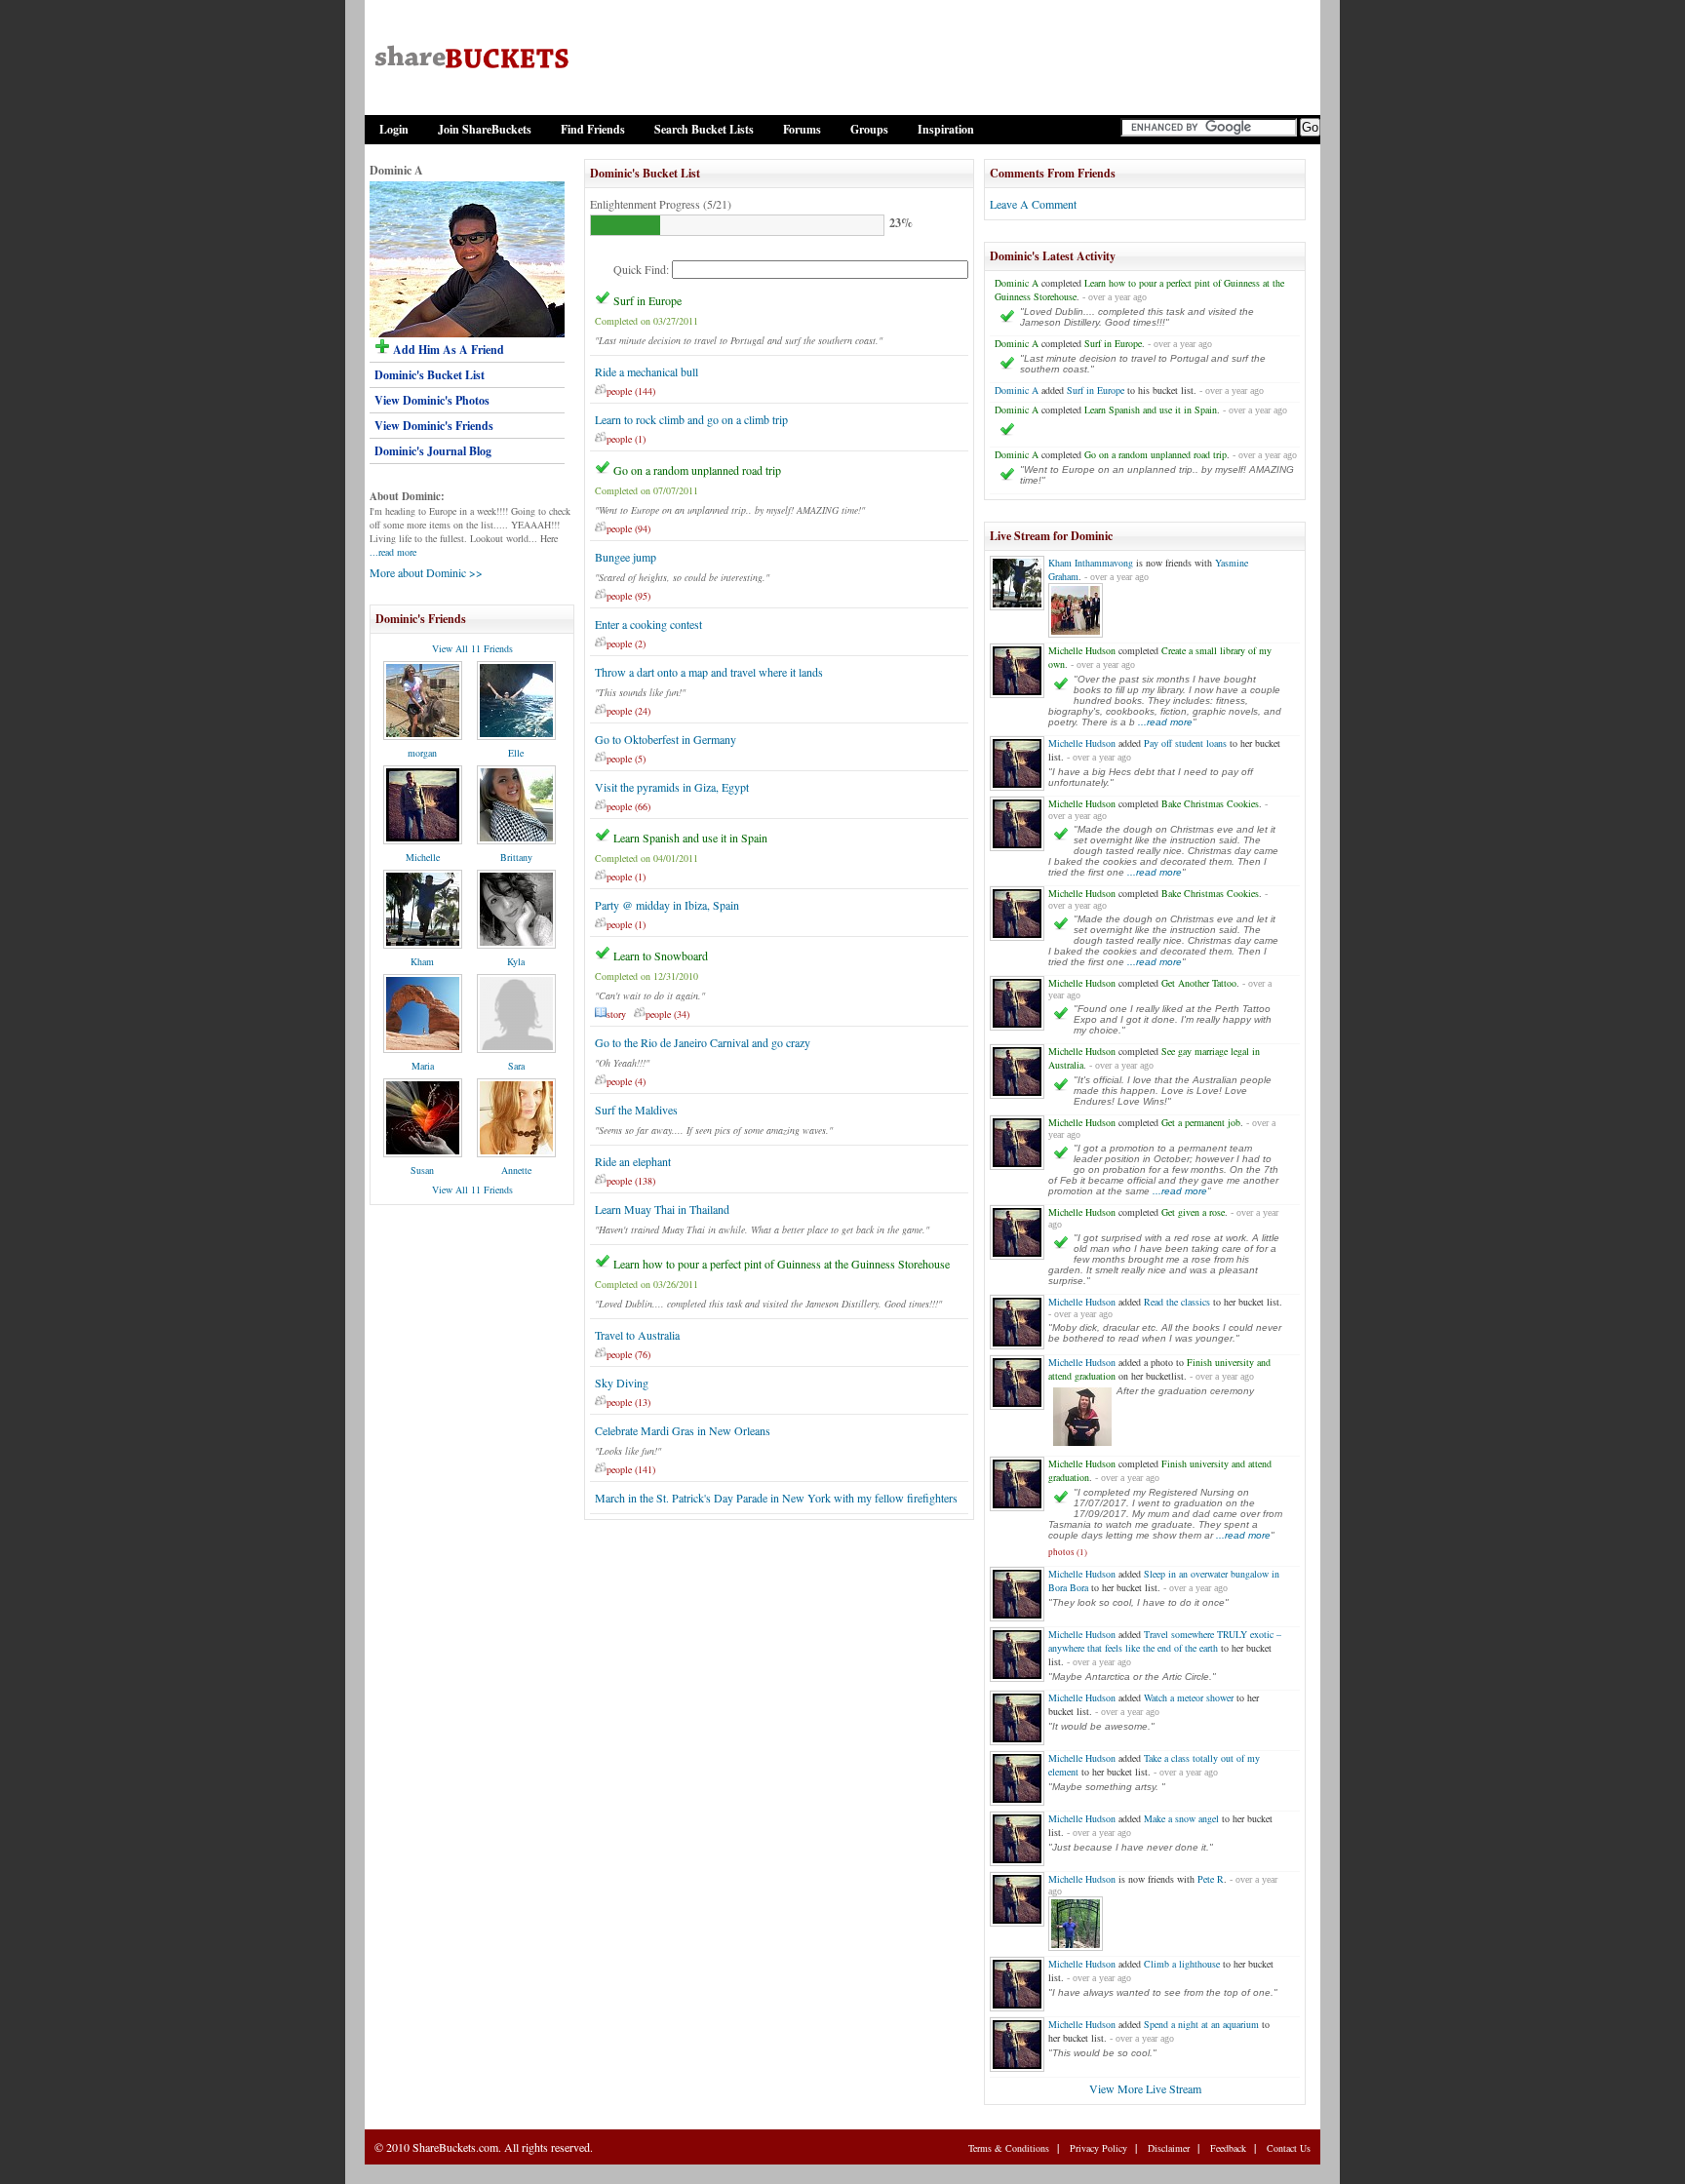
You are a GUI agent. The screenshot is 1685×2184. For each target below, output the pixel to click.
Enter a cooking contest (648, 624)
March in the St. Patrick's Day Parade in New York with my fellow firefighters (776, 1498)
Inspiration (946, 129)
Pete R (1211, 1879)
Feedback (1228, 2148)
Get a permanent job (1201, 1122)
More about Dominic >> (426, 572)
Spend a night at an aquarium (1201, 2024)
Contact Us (1289, 2148)
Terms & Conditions (1009, 2148)
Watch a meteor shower (1189, 1697)
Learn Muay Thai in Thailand (662, 1209)
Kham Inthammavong (1091, 563)
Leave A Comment (1033, 204)
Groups (869, 129)
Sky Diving (622, 1383)
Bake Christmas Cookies (1210, 803)
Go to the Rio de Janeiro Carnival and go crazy (703, 1042)
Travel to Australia (637, 1335)
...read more (393, 552)
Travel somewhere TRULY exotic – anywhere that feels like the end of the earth (1165, 1641)
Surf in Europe (647, 300)
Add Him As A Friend (447, 350)
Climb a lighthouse (1182, 1964)
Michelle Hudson (1082, 650)
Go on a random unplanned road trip (697, 470)
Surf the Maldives (636, 1110)
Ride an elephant (633, 1161)
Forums (802, 129)
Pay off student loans (1185, 743)
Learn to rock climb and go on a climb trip (691, 419)
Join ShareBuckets (485, 129)
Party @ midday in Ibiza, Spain (667, 905)
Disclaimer (1169, 2148)
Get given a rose (1193, 1212)
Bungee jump (626, 557)
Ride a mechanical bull (647, 371)
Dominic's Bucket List (430, 375)
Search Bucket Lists (704, 129)
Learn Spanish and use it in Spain (690, 838)
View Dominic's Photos (432, 400)
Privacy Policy (1098, 2148)
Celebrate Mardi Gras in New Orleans (683, 1430)
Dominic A (1017, 283)
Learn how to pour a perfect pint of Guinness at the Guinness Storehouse (782, 1264)
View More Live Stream (1145, 2088)
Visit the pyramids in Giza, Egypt (672, 787)
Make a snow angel (1181, 1818)
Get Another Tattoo (1199, 983)
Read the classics (1177, 1302)
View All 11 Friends (472, 648)
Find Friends (593, 129)
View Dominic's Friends (434, 426)
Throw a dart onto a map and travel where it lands (709, 672)
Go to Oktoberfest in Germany (666, 739)
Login (394, 129)
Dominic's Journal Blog (433, 451)
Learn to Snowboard (661, 955)
